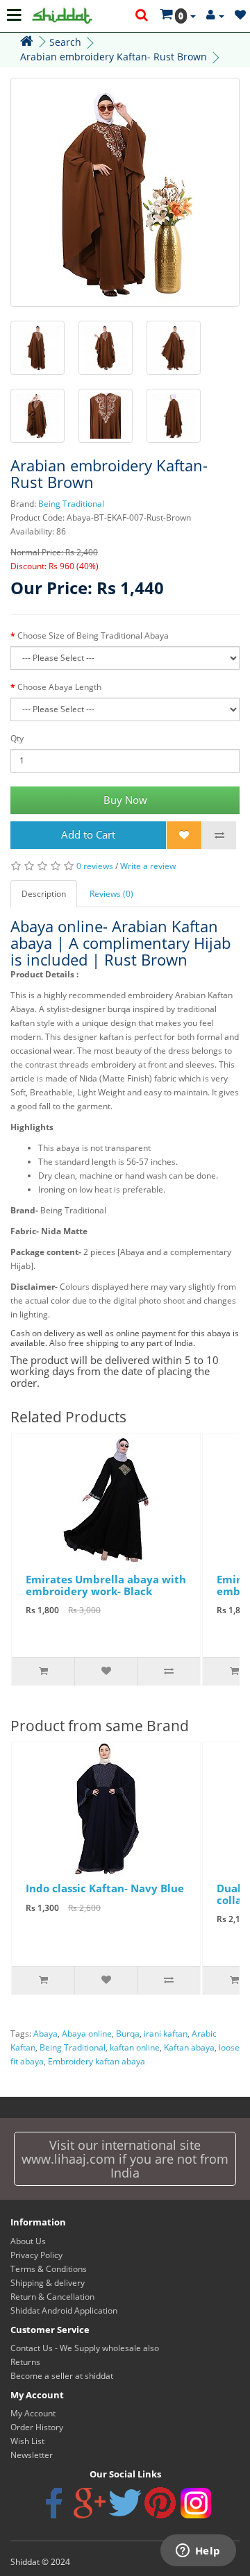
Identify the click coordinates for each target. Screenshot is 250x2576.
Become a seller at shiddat (62, 2376)
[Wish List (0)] (240, 16)
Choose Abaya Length (59, 687)
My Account (33, 2413)
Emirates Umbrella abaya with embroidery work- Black (106, 1585)
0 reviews (95, 866)
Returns (25, 2362)
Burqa (128, 2034)
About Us (28, 2241)
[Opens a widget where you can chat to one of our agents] (198, 2552)
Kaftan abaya (189, 2047)
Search (65, 42)
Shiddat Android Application (64, 2310)
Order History (37, 2427)
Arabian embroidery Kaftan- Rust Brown (114, 57)
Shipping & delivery (48, 2283)
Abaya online (87, 2034)
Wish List (27, 2441)
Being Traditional (71, 504)
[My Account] (215, 16)
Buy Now (125, 800)
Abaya (45, 2034)
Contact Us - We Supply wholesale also (85, 2348)
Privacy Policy (36, 2255)
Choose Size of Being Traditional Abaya (93, 635)
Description (44, 894)
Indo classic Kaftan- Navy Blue (105, 1888)
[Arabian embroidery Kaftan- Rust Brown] (125, 192)
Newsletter (32, 2455)
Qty (17, 738)
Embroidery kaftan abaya (97, 2061)
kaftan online (135, 2047)
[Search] (142, 16)
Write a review (148, 866)
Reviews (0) (111, 894)
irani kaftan (166, 2034)
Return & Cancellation (52, 2297)
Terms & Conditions (49, 2269)
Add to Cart (88, 834)
